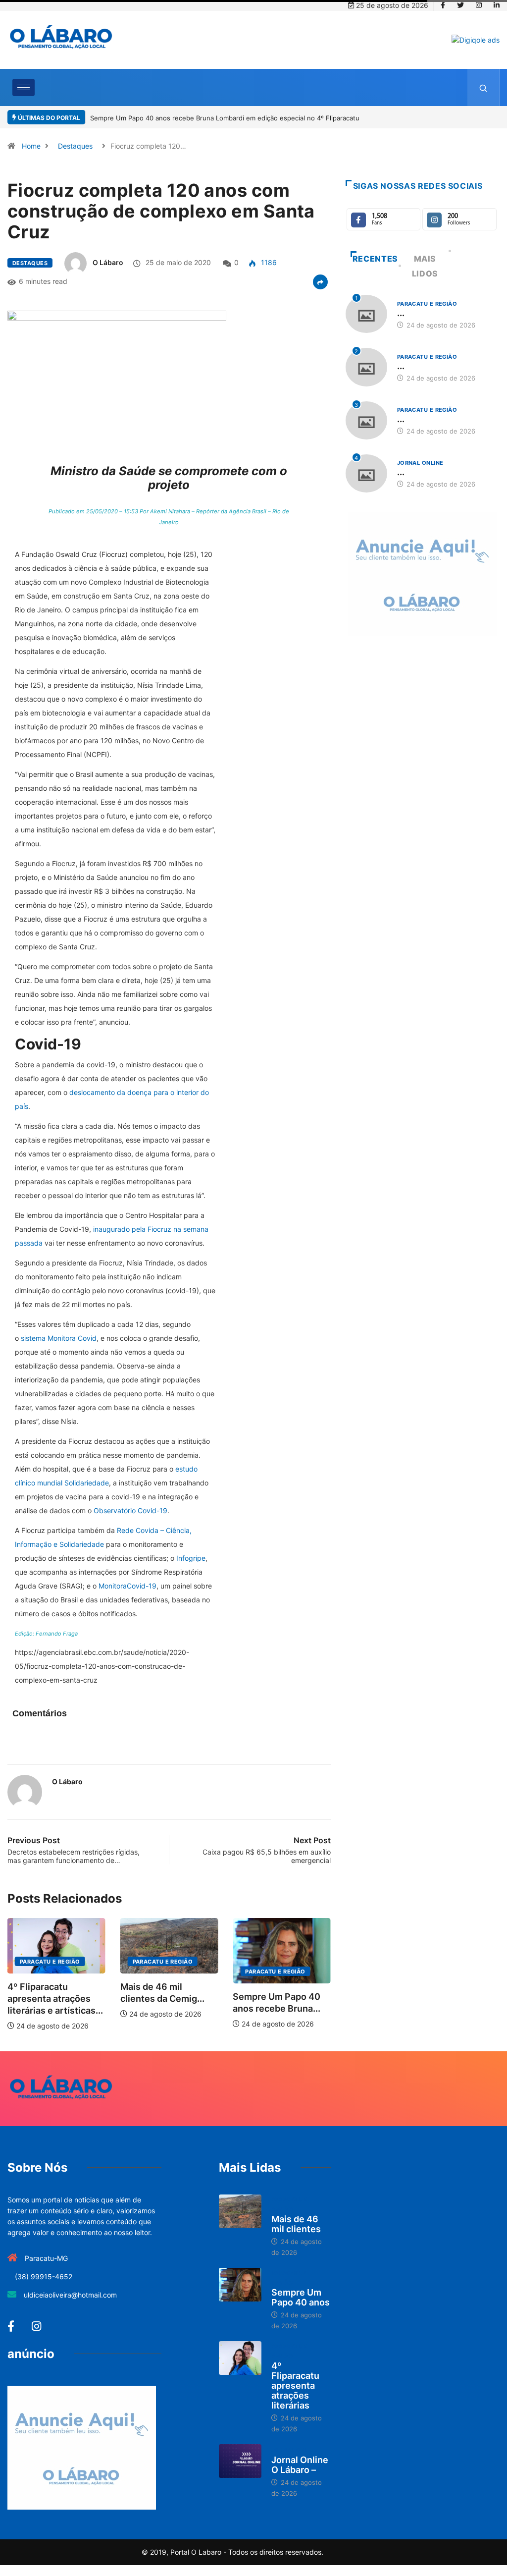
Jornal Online (420, 463)
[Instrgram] (479, 5)
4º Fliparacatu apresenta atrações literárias (295, 2385)
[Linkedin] (497, 5)
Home (31, 146)
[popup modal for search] (483, 87)
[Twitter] (460, 5)
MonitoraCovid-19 (127, 1586)
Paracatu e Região (50, 1962)
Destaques (75, 146)
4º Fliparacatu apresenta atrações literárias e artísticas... (55, 1999)
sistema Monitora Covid (59, 1338)
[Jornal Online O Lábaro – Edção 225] (240, 2461)
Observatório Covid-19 (130, 1510)
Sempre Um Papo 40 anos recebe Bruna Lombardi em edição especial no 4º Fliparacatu (225, 118)
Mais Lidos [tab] (425, 266)
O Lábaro (108, 262)
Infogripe (191, 1558)
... (401, 313)
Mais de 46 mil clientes (296, 2224)
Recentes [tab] (375, 259)
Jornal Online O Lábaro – (300, 2465)
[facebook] (443, 5)
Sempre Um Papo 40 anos (301, 2297)
